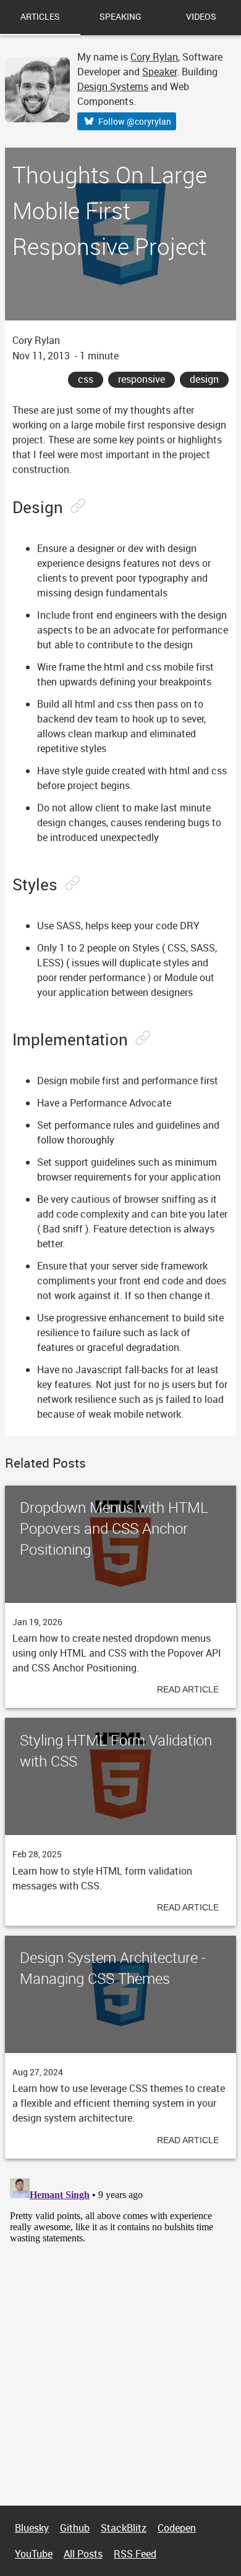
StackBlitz (124, 2528)
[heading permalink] (76, 507)
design (204, 379)
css (86, 379)
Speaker (159, 72)
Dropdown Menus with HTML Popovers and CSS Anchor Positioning (114, 1528)
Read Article (188, 1689)
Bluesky (32, 2528)
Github (75, 2528)
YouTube (34, 2554)
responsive (142, 379)
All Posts (83, 2554)
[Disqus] (120, 2328)
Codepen (177, 2528)
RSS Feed (135, 2554)
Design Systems (113, 86)
